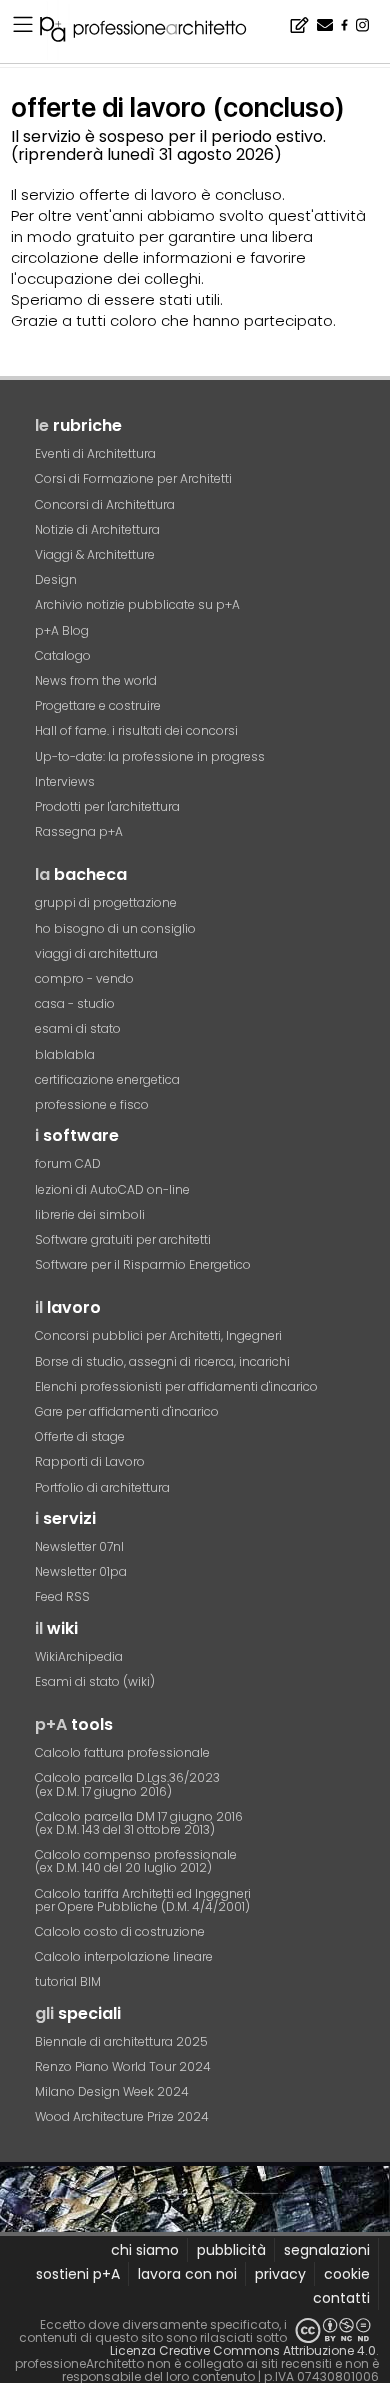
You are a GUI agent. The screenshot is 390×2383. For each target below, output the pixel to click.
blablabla (65, 1054)
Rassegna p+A (79, 831)
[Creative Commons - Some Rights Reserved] (333, 2330)
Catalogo (63, 655)
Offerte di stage (80, 1436)
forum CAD (68, 1163)
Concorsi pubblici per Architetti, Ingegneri (158, 1335)
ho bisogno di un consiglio (115, 928)
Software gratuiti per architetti (123, 1239)
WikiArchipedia (79, 1656)
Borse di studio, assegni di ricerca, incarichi (162, 1361)
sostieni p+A (78, 2274)
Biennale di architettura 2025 (121, 2041)
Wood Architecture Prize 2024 (122, 2116)
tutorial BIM (68, 1981)
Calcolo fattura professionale (122, 1752)
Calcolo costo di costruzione (120, 1931)
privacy (280, 2274)
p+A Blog (62, 630)
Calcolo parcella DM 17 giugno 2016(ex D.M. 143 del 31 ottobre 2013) (139, 1823)
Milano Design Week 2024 (112, 2091)
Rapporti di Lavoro (90, 1461)
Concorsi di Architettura (105, 504)
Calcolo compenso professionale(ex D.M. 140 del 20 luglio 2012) (136, 1861)
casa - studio (75, 1003)
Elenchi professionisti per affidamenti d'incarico (176, 1386)
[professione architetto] (155, 32)
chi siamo (145, 2250)
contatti (341, 2298)
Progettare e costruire (98, 705)
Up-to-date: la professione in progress (150, 756)
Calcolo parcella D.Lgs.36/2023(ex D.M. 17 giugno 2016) (127, 1784)
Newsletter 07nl (79, 1546)
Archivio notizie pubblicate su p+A (137, 604)
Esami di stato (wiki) (95, 1681)
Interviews (65, 781)
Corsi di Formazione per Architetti (133, 478)
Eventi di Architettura (95, 453)
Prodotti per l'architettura (107, 806)
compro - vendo (84, 978)
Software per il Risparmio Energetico (143, 1264)
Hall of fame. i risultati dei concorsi (136, 730)
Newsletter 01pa (81, 1571)
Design (56, 579)
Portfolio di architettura (102, 1487)
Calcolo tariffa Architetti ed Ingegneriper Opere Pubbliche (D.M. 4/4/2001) (143, 1900)
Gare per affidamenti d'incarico (127, 1411)
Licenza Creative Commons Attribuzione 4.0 (243, 2350)
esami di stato (78, 1028)
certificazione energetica (107, 1079)
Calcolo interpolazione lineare (124, 1956)
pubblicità (231, 2250)
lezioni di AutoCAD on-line (112, 1189)
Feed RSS (62, 1596)
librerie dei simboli (90, 1214)
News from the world (96, 680)
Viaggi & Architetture (95, 554)
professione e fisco (92, 1104)
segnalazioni (327, 2250)
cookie (347, 2274)
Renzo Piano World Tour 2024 (123, 2066)
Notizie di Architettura (97, 529)
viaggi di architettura (96, 953)
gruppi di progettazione (106, 902)
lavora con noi (187, 2274)
